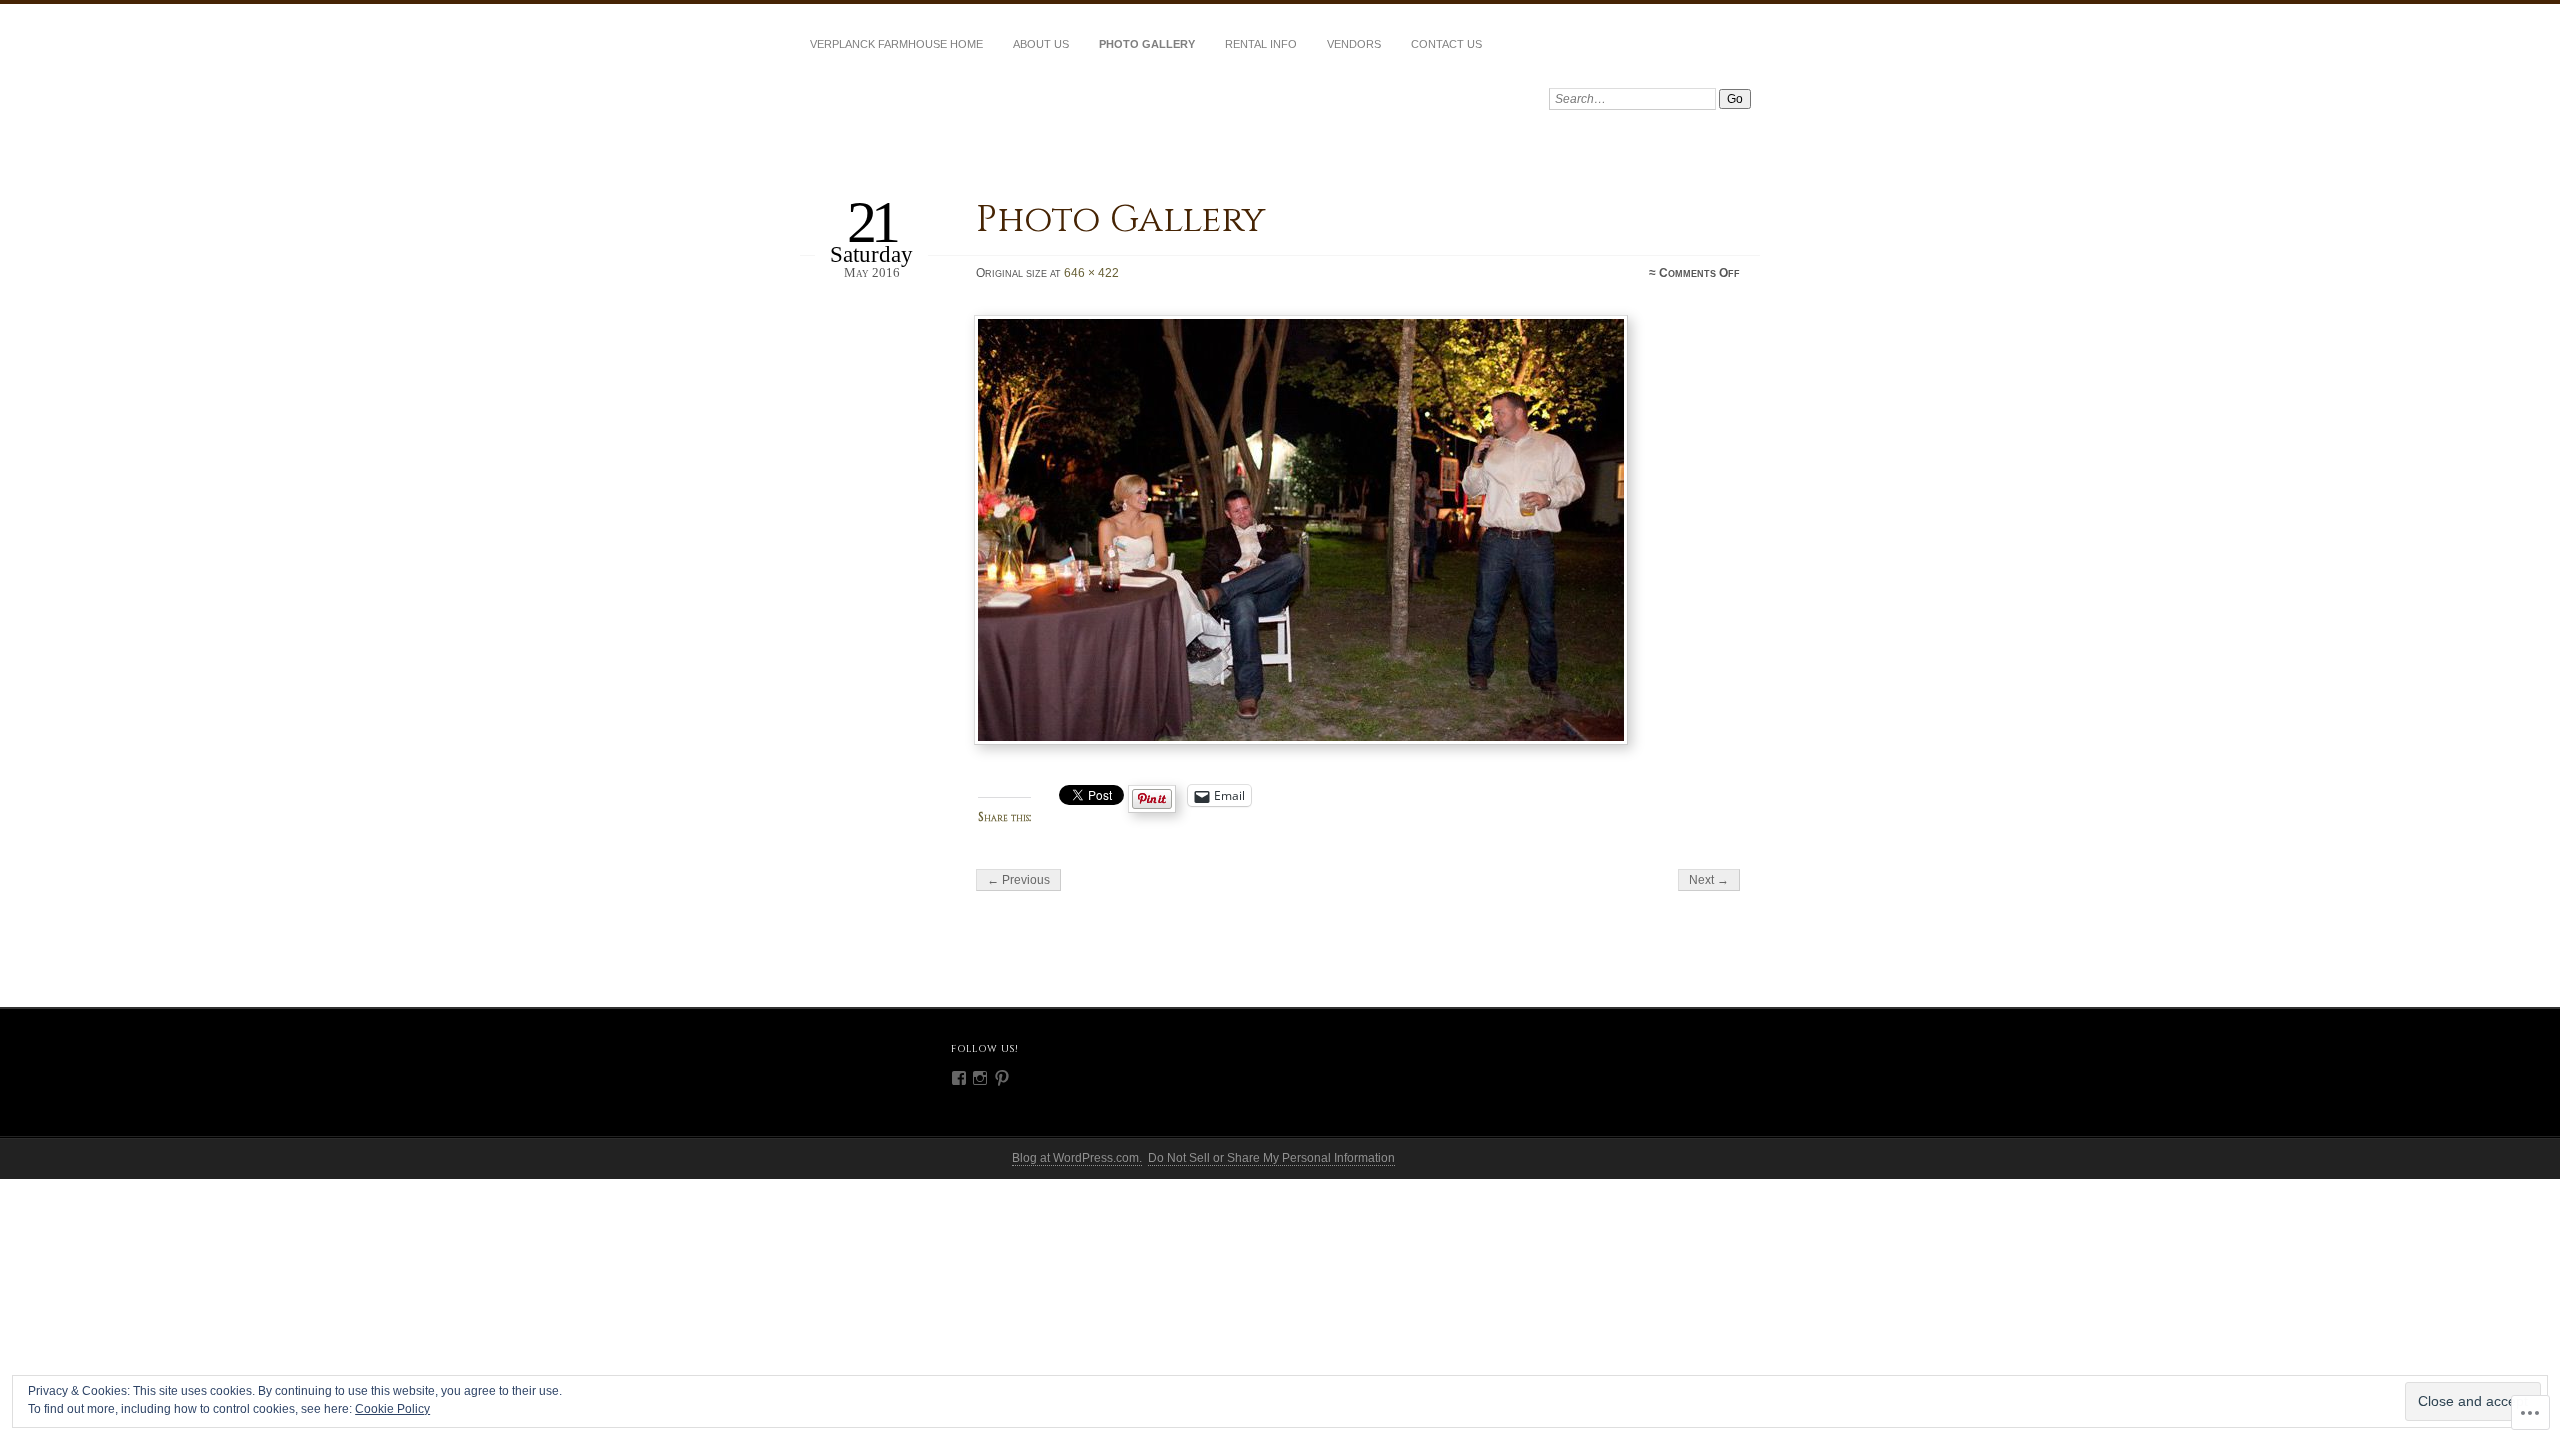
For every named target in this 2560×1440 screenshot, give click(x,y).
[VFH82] (1359, 530)
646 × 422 (1091, 273)
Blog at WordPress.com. (1077, 1158)
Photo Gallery (1147, 44)
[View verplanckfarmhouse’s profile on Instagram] (980, 1078)
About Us (1041, 44)
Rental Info (1261, 44)
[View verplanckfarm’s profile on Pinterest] (1002, 1078)
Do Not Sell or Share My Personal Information (1271, 1158)
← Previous (1018, 880)
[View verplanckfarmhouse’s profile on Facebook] (959, 1078)
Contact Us (1446, 44)
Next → (1709, 880)
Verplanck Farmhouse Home (896, 44)
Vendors (1354, 44)
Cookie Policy (392, 1409)
